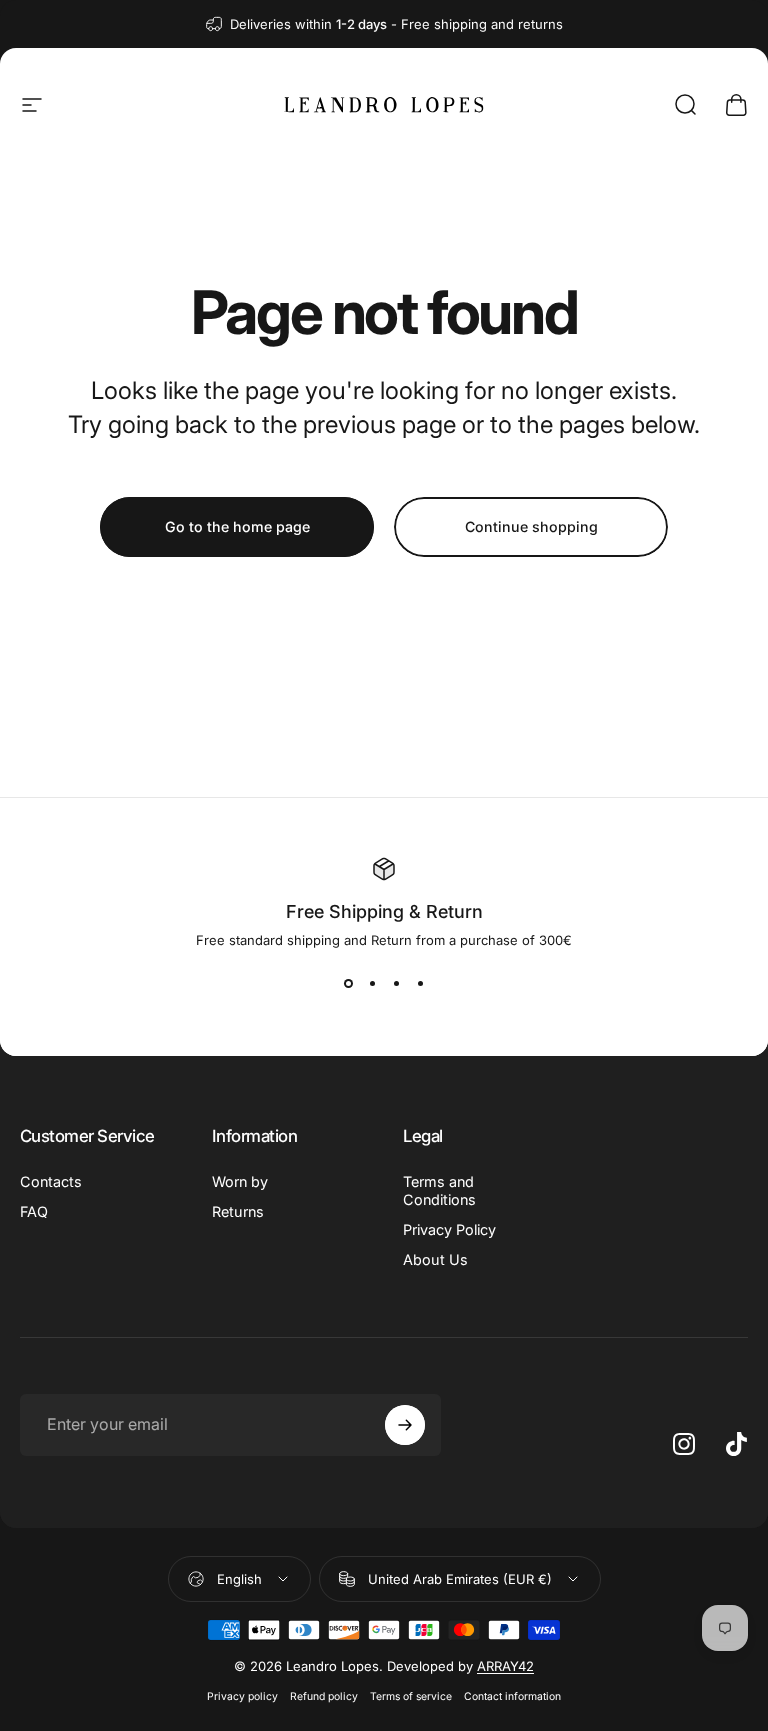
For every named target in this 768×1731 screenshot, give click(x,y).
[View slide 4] (420, 984)
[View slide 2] (372, 984)
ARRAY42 (505, 1666)
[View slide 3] (396, 984)
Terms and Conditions (439, 1190)
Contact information (512, 1696)
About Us (435, 1259)
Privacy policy (242, 1696)
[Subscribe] (405, 1425)
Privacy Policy (449, 1229)
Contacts (51, 1181)
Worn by (240, 1181)
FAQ (34, 1211)
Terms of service (411, 1696)
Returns (238, 1211)
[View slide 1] (348, 984)
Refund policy (324, 1696)
